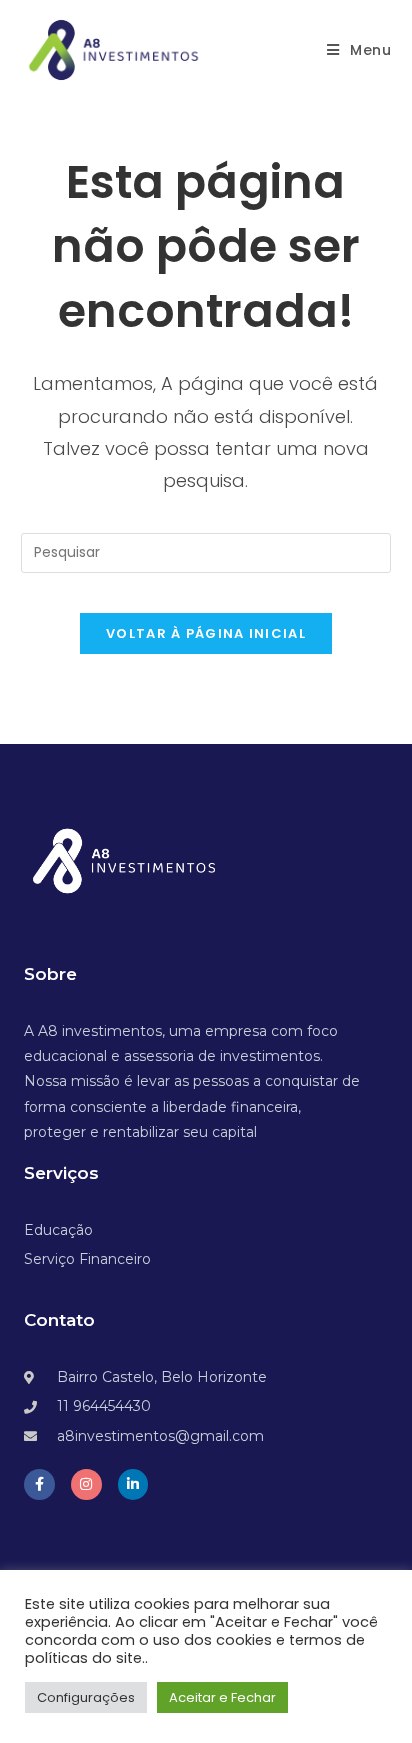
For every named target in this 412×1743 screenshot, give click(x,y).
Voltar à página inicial (206, 633)
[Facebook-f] (39, 1484)
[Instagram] (86, 1484)
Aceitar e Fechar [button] (222, 1697)
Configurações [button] (86, 1697)
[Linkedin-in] (133, 1484)
